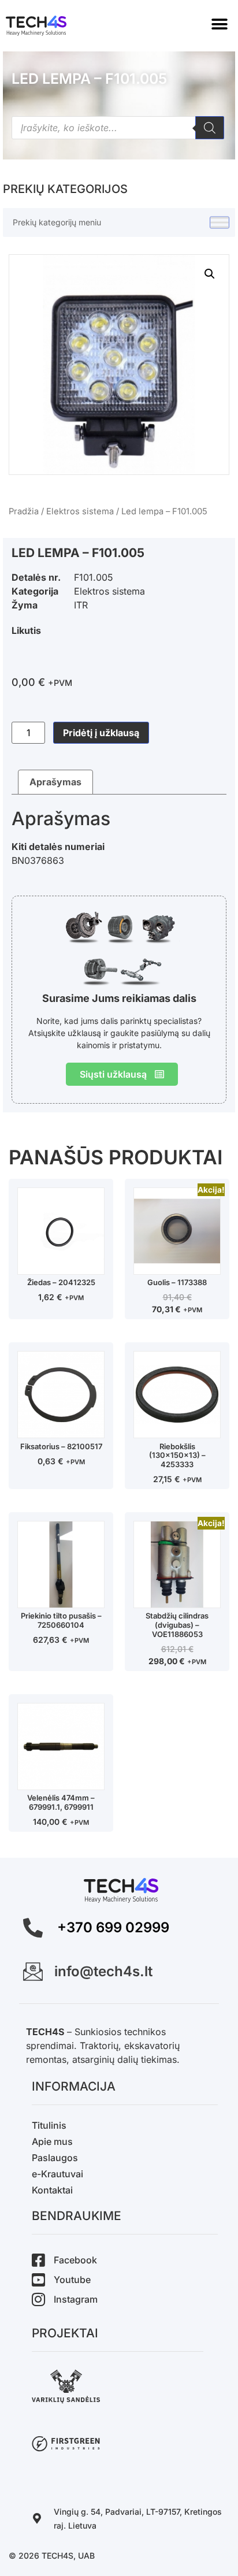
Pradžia (24, 511)
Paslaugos (55, 2158)
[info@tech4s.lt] (33, 1972)
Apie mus (52, 2141)
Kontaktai (52, 2190)
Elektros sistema (80, 511)
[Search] (210, 128)
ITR (81, 605)
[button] (219, 25)
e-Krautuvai (57, 2174)
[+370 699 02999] (33, 1928)
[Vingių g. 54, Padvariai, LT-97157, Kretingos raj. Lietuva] (37, 2518)
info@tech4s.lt (103, 1971)
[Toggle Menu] (220, 223)
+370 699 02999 (113, 1927)
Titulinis (49, 2125)
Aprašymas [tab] (55, 782)
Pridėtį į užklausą (101, 733)
